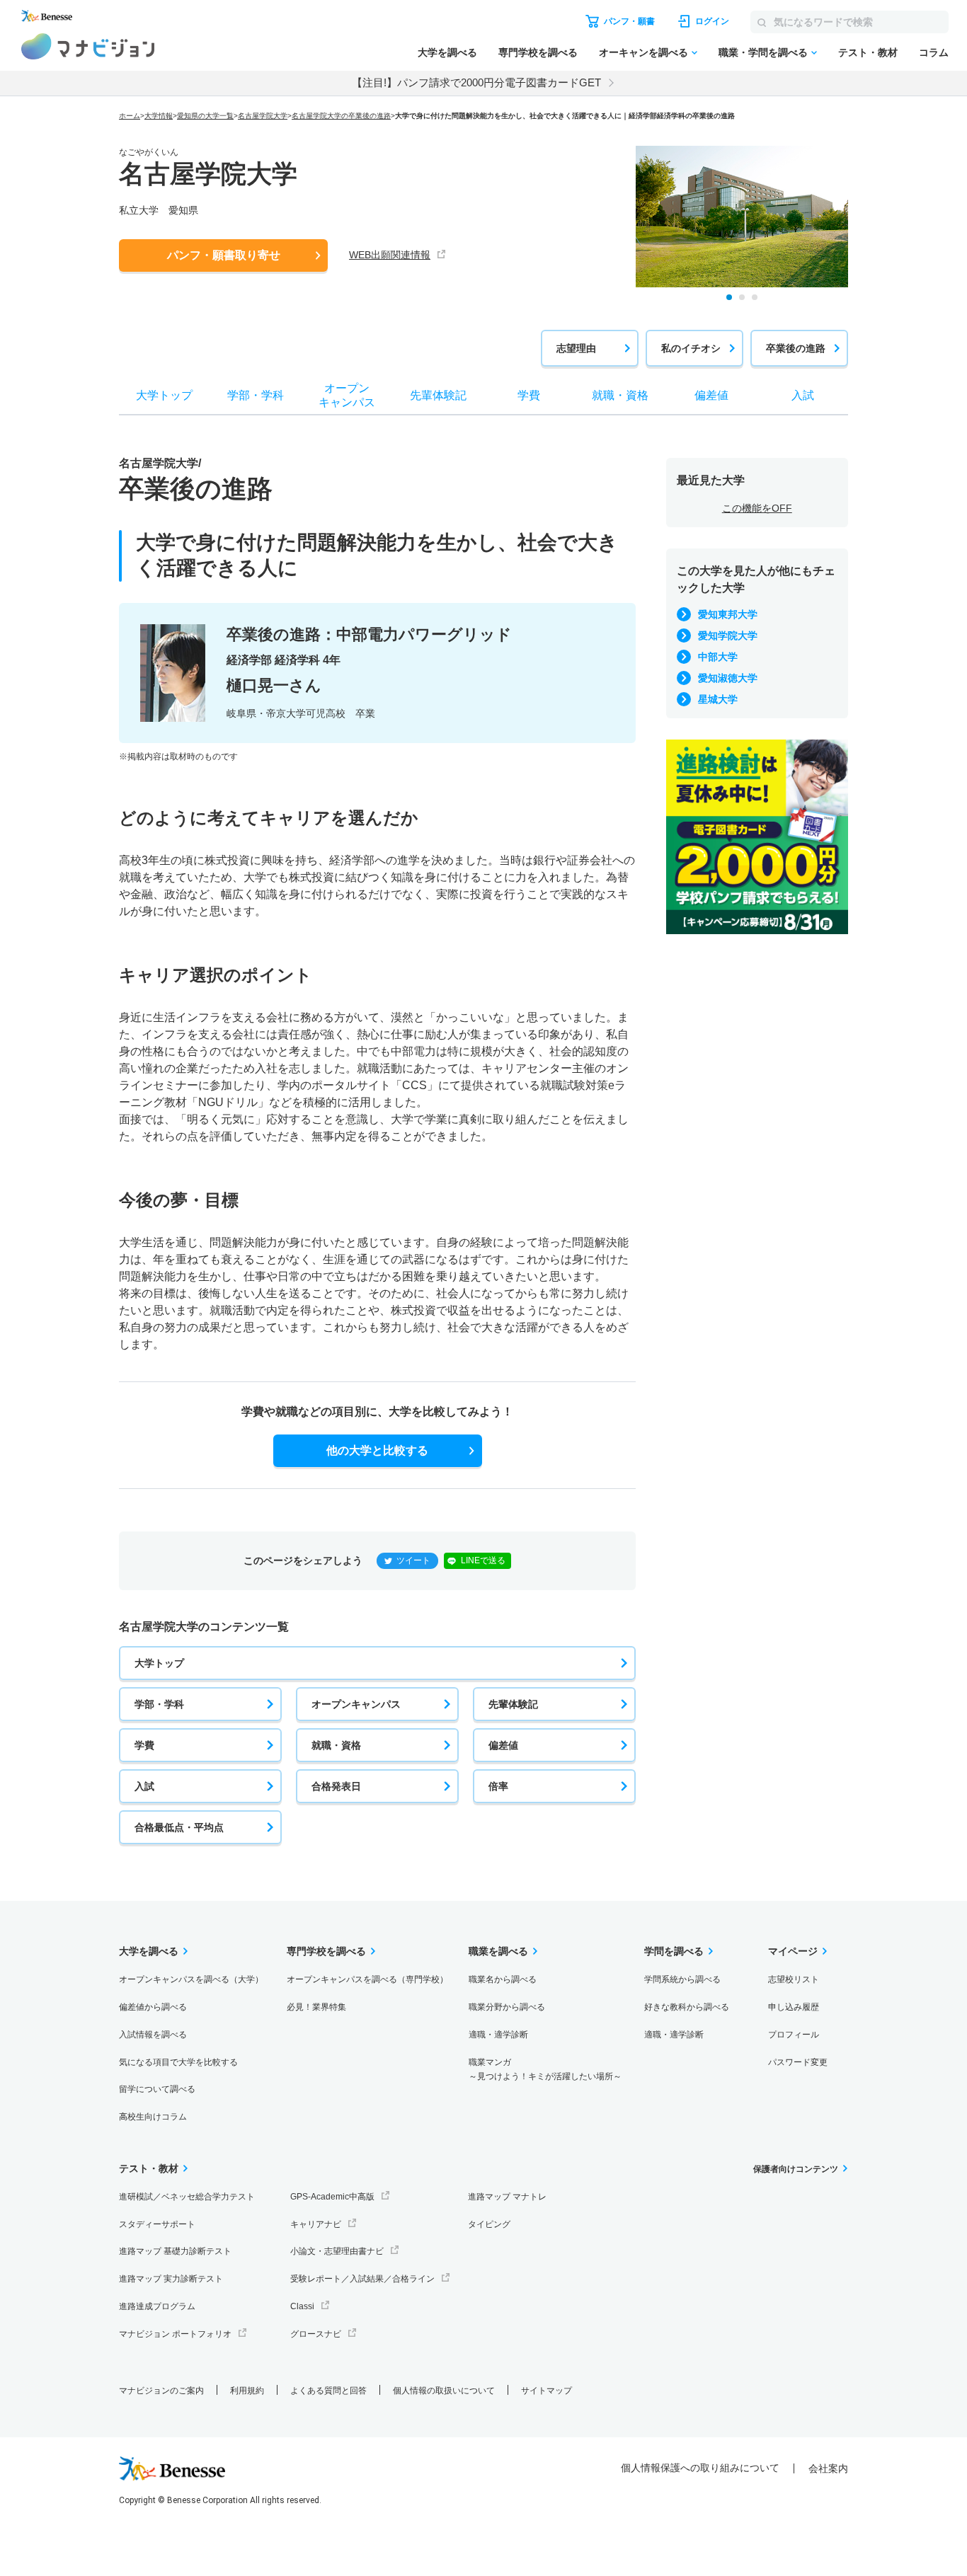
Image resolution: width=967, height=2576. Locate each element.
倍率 (498, 1786)
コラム (934, 52)
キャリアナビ (316, 2224)
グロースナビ (316, 2334)
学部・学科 (159, 1704)
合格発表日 (336, 1786)
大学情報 (159, 116)
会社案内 (828, 2468)
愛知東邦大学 (728, 614)
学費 (144, 1745)
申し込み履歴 (794, 2007)
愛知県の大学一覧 (205, 116)
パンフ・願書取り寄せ (224, 255)
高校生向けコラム (153, 2117)
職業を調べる (498, 1951)
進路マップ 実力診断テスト (171, 2279)
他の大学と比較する (377, 1450)
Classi (302, 2306)
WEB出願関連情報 (390, 255)
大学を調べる (447, 52)
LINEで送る (483, 1560)
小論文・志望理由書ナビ (337, 2251)
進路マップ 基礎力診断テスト (175, 2251)
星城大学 (718, 699)
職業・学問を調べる (763, 52)
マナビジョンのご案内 (161, 2391)
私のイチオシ (691, 348)
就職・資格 (336, 1745)
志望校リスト (794, 1979)
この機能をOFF (757, 508)
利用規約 (247, 2391)
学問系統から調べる (682, 1979)
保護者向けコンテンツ (796, 2169)
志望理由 (576, 348)
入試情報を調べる (153, 2035)
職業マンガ (545, 2070)
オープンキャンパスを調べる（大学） (191, 1979)
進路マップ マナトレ (507, 2197)
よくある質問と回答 (328, 2391)
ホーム (130, 116)
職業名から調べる (503, 1979)
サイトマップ (547, 2391)
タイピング (489, 2224)
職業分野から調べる (507, 2007)
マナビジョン (88, 46)
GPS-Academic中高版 (332, 2197)
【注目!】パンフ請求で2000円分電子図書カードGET (476, 82)
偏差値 (503, 1745)
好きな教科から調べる (687, 2007)
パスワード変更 (798, 2062)
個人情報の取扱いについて (444, 2391)
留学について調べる (157, 2089)
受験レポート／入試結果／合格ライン (362, 2279)
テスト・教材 (868, 52)
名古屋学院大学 (263, 116)
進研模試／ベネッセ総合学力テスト (187, 2197)
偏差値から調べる (153, 2007)
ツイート (413, 1560)
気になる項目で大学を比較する (178, 2062)
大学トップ (159, 1663)
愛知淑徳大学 (728, 678)
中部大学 (718, 657)
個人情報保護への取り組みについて (700, 2468)
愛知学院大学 (728, 636)
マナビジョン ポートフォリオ (175, 2334)
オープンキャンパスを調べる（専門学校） (367, 1979)
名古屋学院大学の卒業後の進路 (341, 116)
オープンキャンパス (356, 1704)
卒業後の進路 (796, 348)
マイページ (793, 1951)
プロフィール (794, 2035)
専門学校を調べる (538, 52)
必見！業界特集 (316, 2007)
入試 (144, 1786)
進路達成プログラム (157, 2306)
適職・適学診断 (498, 2035)
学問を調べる (674, 1951)
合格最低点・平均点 (179, 1827)
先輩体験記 (513, 1704)
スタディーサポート (157, 2224)
